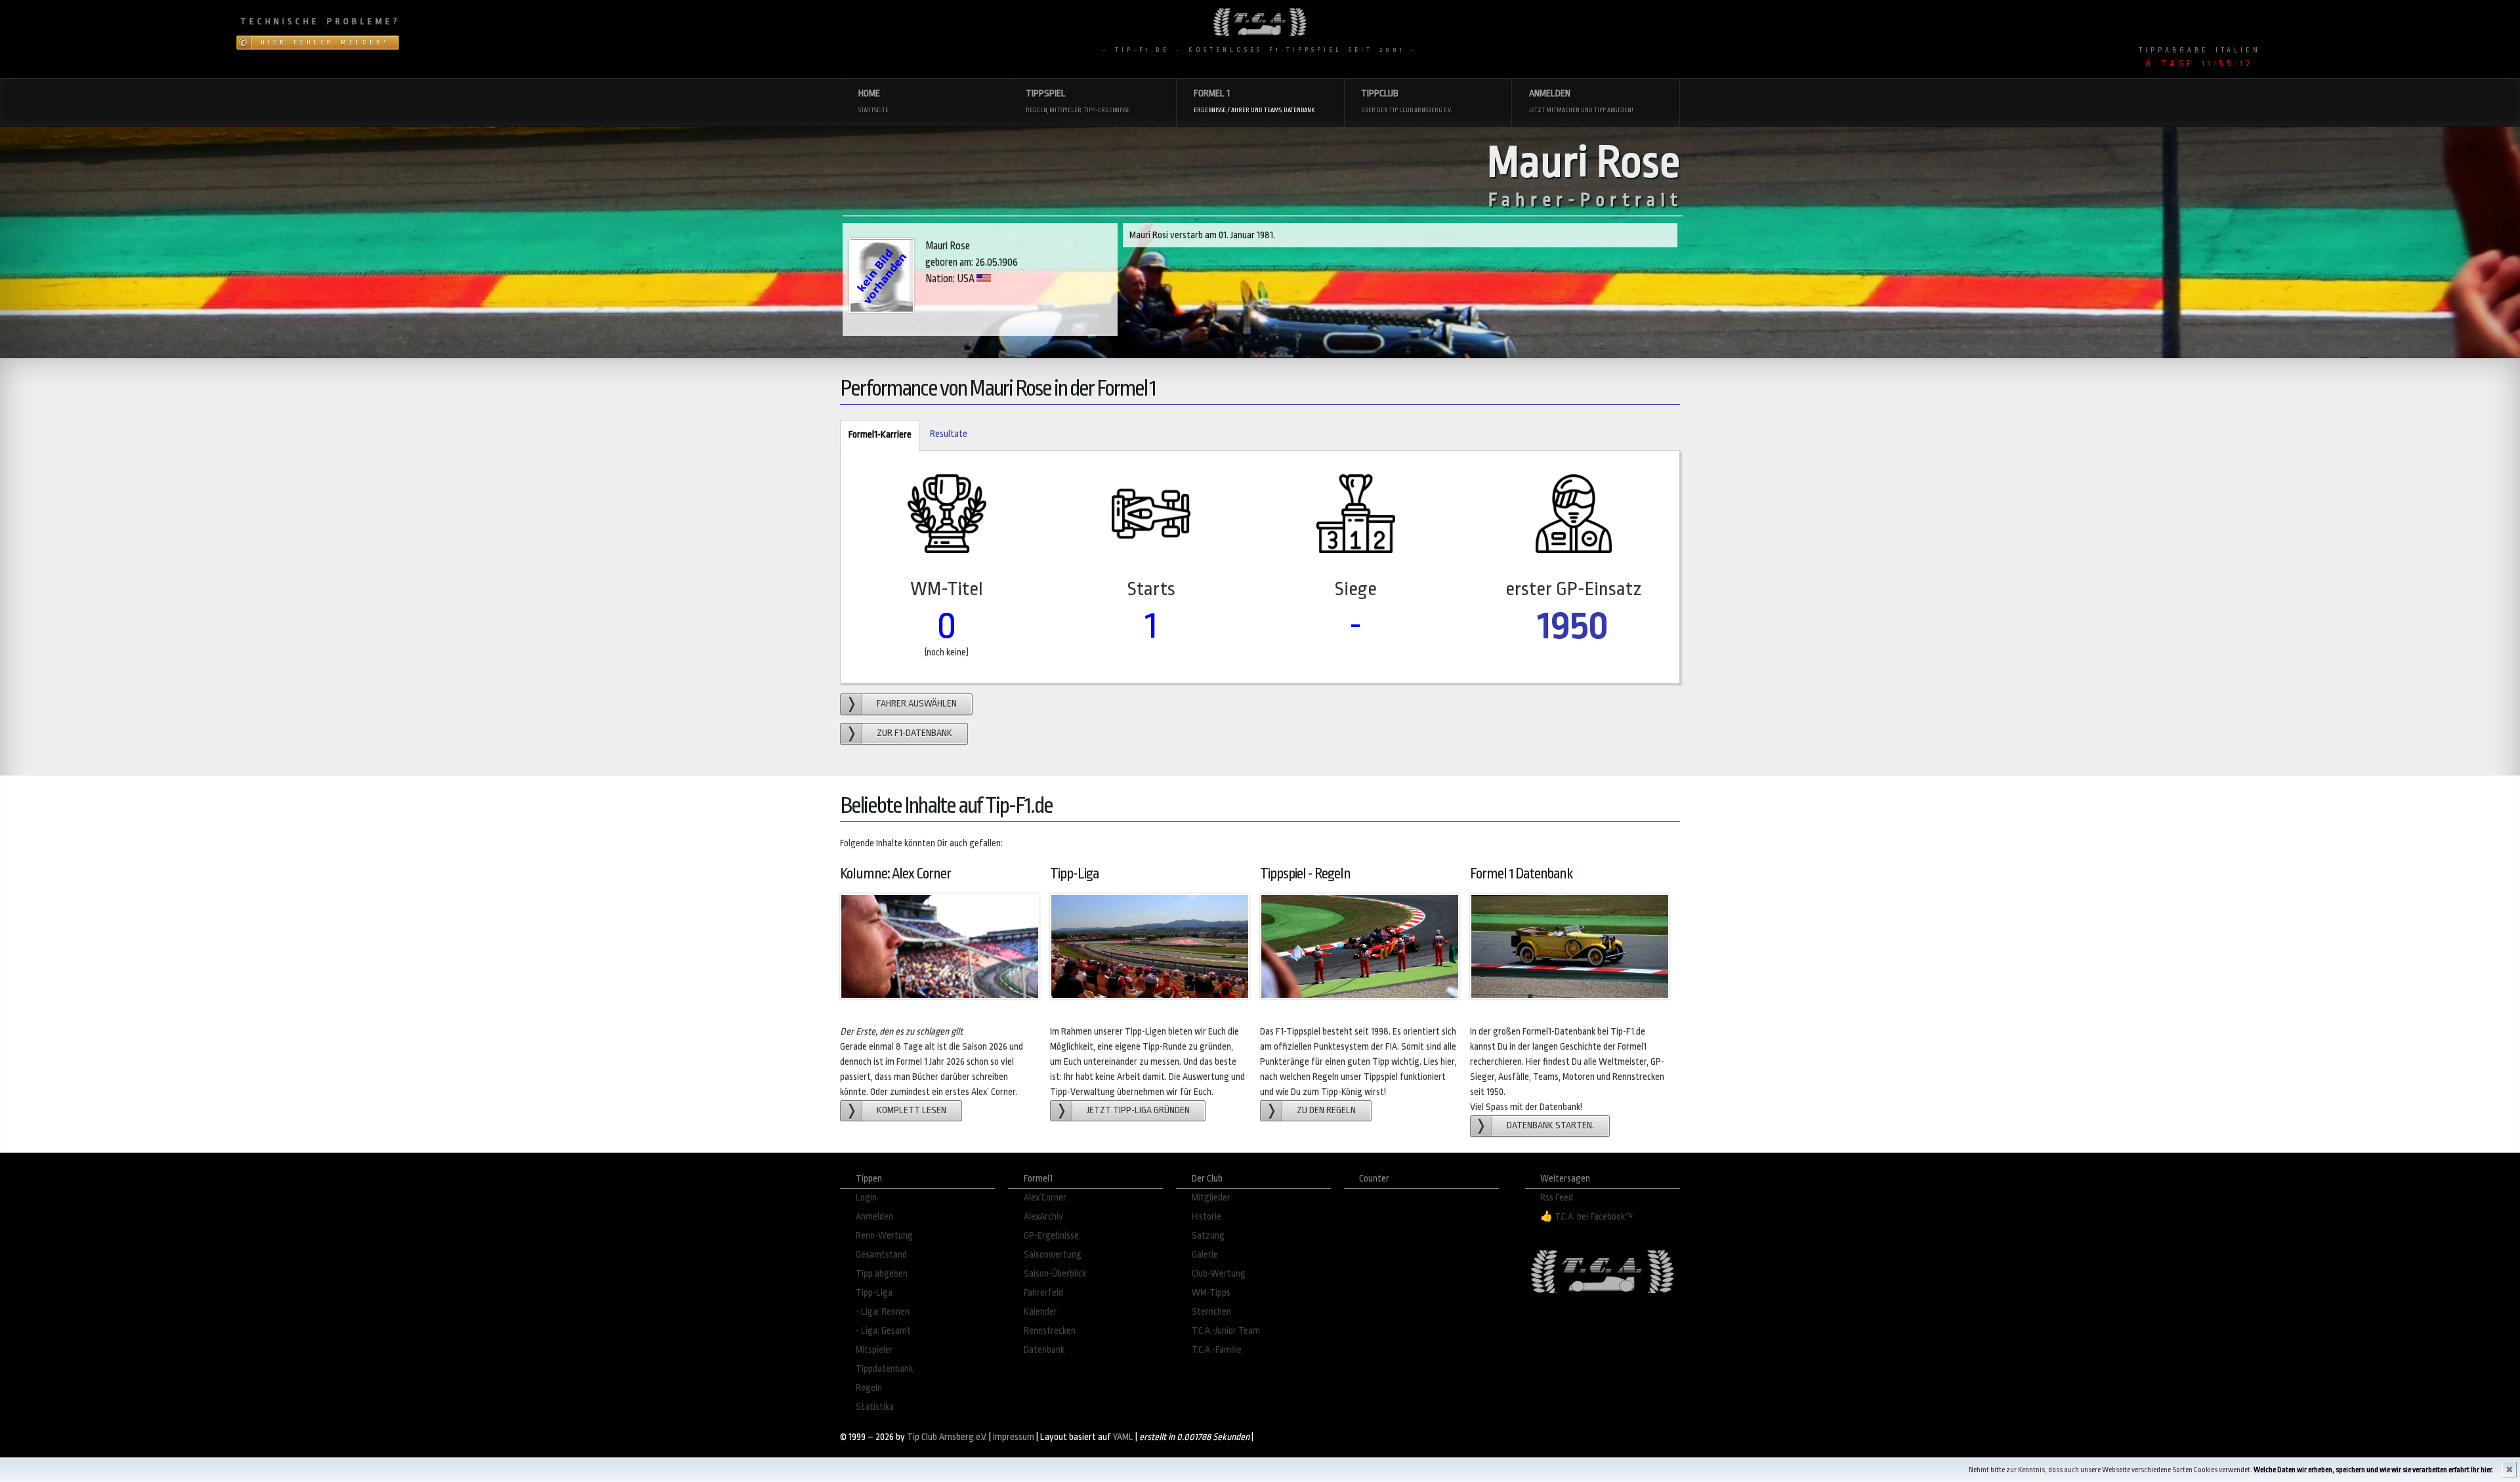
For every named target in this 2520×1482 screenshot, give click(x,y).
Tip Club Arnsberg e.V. (947, 1437)
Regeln (869, 1388)
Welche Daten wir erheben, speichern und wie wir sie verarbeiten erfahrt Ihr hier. (2374, 1470)
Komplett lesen (912, 1110)
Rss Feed (1557, 1198)
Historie (1207, 1217)
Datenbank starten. (1550, 1125)
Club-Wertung (1219, 1274)
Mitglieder (1211, 1198)
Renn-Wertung (884, 1236)
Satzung (1208, 1236)
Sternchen (1211, 1312)
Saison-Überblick (1055, 1274)
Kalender (1040, 1312)
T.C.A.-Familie (1217, 1350)
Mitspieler (874, 1350)
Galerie (1205, 1255)
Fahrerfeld (1043, 1293)
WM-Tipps (1211, 1293)
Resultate (949, 434)
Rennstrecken (1050, 1331)
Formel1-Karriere (875, 435)
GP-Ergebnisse (1051, 1236)
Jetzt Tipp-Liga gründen (1138, 1110)
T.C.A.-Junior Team (1226, 1331)
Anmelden (874, 1217)
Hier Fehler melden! (325, 43)
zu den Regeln (1326, 1110)
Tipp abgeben (882, 1274)
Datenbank (1044, 1350)
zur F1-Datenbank (914, 733)
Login (866, 1198)
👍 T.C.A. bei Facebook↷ (1587, 1217)
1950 (1573, 626)
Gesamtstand (881, 1255)
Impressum (1014, 1437)
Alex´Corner (1045, 1198)
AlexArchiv (1043, 1217)
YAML (1123, 1437)
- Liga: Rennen (883, 1312)
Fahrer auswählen (917, 704)
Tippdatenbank (884, 1369)
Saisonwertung (1053, 1255)
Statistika (875, 1407)
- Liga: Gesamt (883, 1331)
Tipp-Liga (874, 1293)
